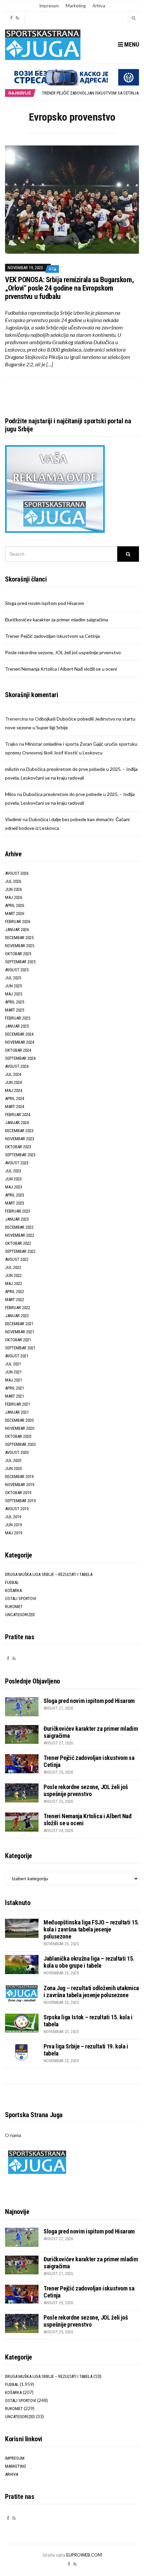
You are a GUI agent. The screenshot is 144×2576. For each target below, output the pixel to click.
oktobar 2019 (18, 1493)
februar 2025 (18, 1018)
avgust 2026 (17, 873)
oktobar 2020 (18, 1436)
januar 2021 (17, 1412)
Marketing (76, 6)
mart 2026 (15, 913)
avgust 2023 (17, 1163)
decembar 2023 (19, 1131)
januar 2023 (17, 1219)
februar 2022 (18, 1308)
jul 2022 (13, 1267)
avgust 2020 (17, 1452)
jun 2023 (13, 1179)
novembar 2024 (20, 1042)
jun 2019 (13, 1525)
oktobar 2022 (18, 1243)
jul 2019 (13, 1517)
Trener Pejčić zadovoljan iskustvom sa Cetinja (90, 93)
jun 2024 (13, 1082)
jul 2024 (13, 1074)
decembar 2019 (19, 1477)
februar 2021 (18, 1404)
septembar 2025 (20, 962)
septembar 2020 (20, 1444)
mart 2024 (15, 1107)
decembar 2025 (19, 938)
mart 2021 (15, 1396)
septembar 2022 (20, 1251)
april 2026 (15, 905)
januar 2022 (17, 1316)
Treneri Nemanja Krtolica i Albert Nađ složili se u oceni (61, 669)
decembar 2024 (19, 1034)
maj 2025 (14, 994)
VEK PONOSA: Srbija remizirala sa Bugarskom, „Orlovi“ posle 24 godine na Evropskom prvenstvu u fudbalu (69, 288)
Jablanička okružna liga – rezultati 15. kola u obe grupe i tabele (89, 1962)
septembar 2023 (20, 1155)
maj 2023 (14, 1187)
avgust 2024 (17, 1066)
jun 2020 (13, 1468)
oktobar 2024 (18, 1050)
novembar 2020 (20, 1428)
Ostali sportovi (21, 1599)
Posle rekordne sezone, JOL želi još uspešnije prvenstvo (63, 652)
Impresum (49, 6)
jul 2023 (13, 1171)
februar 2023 (18, 1211)
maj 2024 (14, 1090)
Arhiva (99, 6)
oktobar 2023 (18, 1147)
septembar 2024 (20, 1058)
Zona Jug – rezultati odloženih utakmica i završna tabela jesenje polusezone (91, 1991)
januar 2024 (17, 1123)
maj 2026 (14, 897)
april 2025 (15, 1002)
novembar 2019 (20, 1485)
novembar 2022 (20, 1235)
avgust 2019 (17, 1509)
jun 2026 (13, 889)
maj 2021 (14, 1380)
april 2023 (15, 1195)
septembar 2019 (20, 1501)
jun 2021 (13, 1372)
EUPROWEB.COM (84, 2555)
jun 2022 (13, 1275)
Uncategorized (20, 1615)
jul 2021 (13, 1364)
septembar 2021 (20, 1348)
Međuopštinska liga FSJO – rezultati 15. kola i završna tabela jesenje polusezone (91, 1929)
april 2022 (15, 1292)
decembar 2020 (19, 1420)
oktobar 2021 (18, 1340)
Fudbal (12, 1582)
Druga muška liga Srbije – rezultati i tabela (49, 1574)
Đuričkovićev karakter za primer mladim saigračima (57, 620)
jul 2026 (13, 881)
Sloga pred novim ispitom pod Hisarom (45, 603)
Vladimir (13, 819)
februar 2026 (18, 922)
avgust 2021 (17, 1356)
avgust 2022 (17, 1259)
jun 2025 (13, 986)
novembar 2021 (20, 1332)
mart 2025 (15, 1010)
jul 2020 (13, 1460)
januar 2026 (17, 930)
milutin (12, 769)
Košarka (13, 1590)
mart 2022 (15, 1300)
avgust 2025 (17, 970)
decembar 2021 (19, 1324)
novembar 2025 (20, 946)
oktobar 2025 (18, 954)
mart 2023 (15, 1203)
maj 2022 (14, 1283)
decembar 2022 (19, 1227)
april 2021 (15, 1388)
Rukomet (14, 1607)
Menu (131, 44)
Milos (11, 794)
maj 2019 (14, 1533)
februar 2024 (18, 1115)
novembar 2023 (20, 1139)
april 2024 (15, 1098)
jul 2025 (13, 978)
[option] (90, 93)
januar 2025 (17, 1026)
